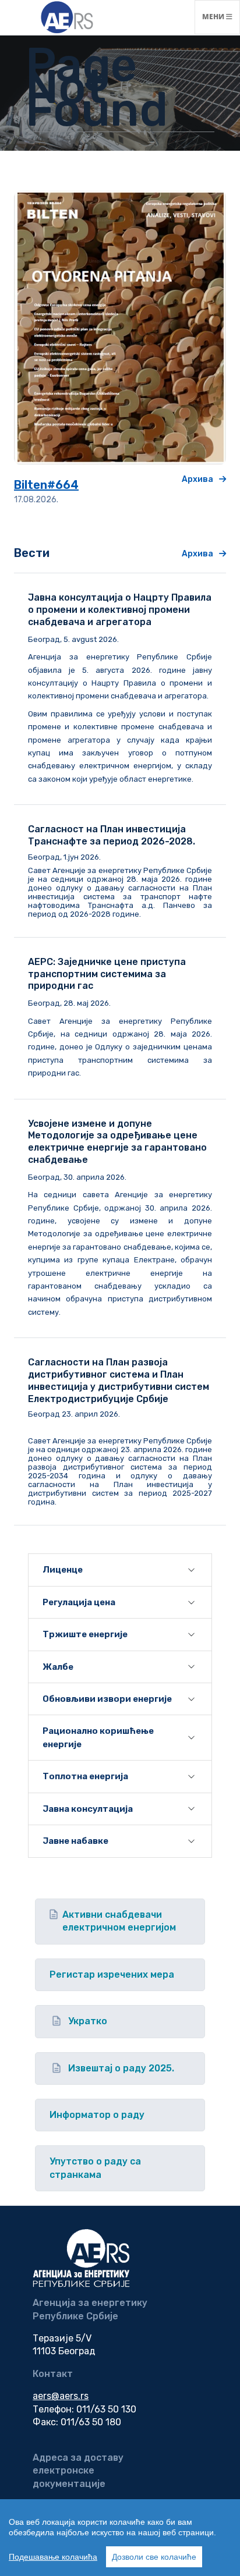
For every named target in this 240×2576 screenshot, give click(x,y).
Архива (197, 479)
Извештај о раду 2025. (121, 2068)
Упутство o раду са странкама (95, 2168)
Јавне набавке (75, 1841)
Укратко (88, 2021)
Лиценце (63, 1570)
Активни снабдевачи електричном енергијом (119, 1921)
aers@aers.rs (61, 2396)
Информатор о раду (97, 2115)
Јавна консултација (88, 1809)
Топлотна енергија (85, 1776)
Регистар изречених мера (112, 1974)
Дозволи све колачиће (154, 2557)
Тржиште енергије (85, 1634)
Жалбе (58, 1667)
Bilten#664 (46, 485)
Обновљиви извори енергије (107, 1699)
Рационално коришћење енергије (98, 1737)
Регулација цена (79, 1602)
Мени (221, 16)
